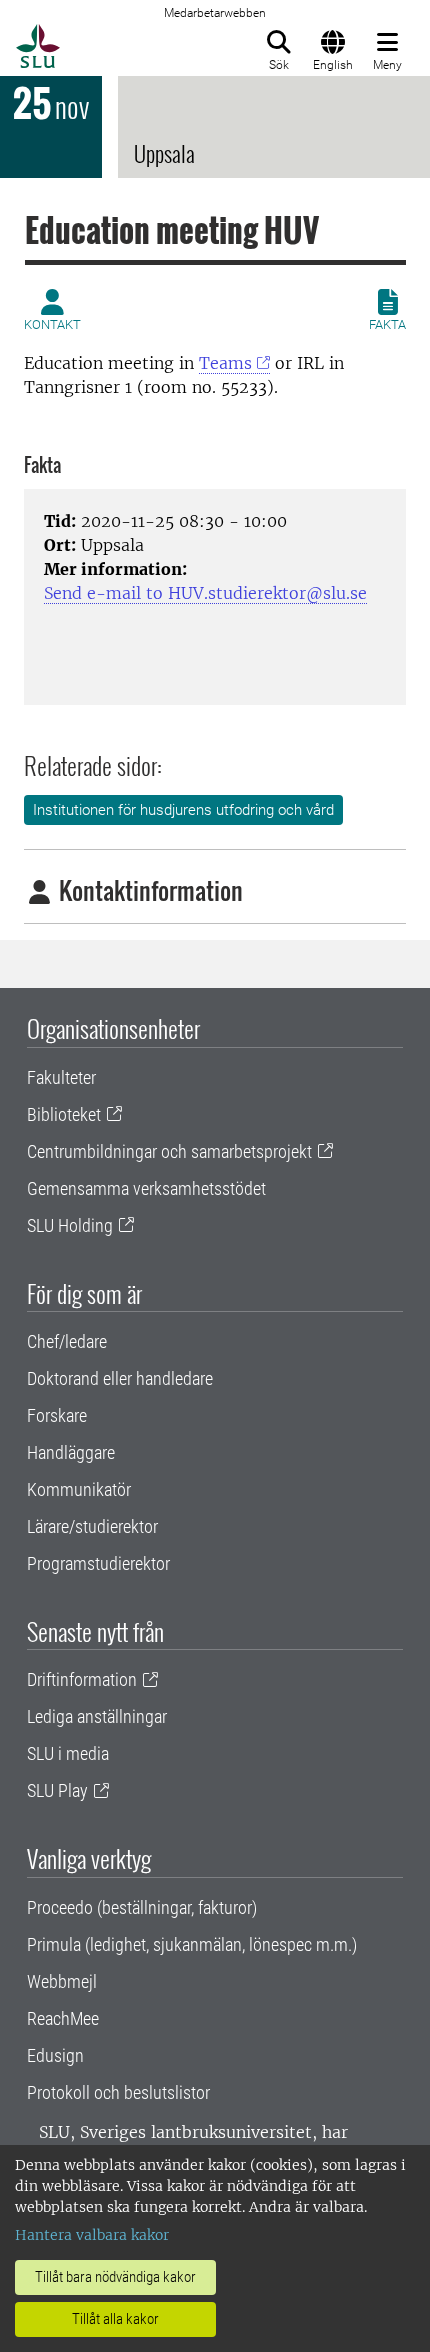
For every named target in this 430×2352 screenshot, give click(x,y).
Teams (225, 363)
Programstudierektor (98, 1563)
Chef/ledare (67, 1341)
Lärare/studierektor (92, 1526)
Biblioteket (64, 1114)
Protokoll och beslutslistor (118, 2092)
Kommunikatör (79, 1489)
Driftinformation (82, 1679)
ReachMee (63, 2018)
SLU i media (68, 1753)
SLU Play (57, 1790)
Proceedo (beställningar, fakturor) (142, 1907)
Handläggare (71, 1452)
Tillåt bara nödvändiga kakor (115, 2277)
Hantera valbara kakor (92, 2235)
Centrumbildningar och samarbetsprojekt (169, 1151)
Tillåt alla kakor (115, 2319)
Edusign (55, 2055)
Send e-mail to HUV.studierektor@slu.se (205, 593)
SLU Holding (70, 1225)
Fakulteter (61, 1077)
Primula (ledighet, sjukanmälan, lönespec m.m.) (192, 1944)
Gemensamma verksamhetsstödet (146, 1188)
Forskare (57, 1415)
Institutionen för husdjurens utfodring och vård (183, 810)
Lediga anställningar (97, 1716)
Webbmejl (62, 1981)
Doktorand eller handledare (120, 1378)
